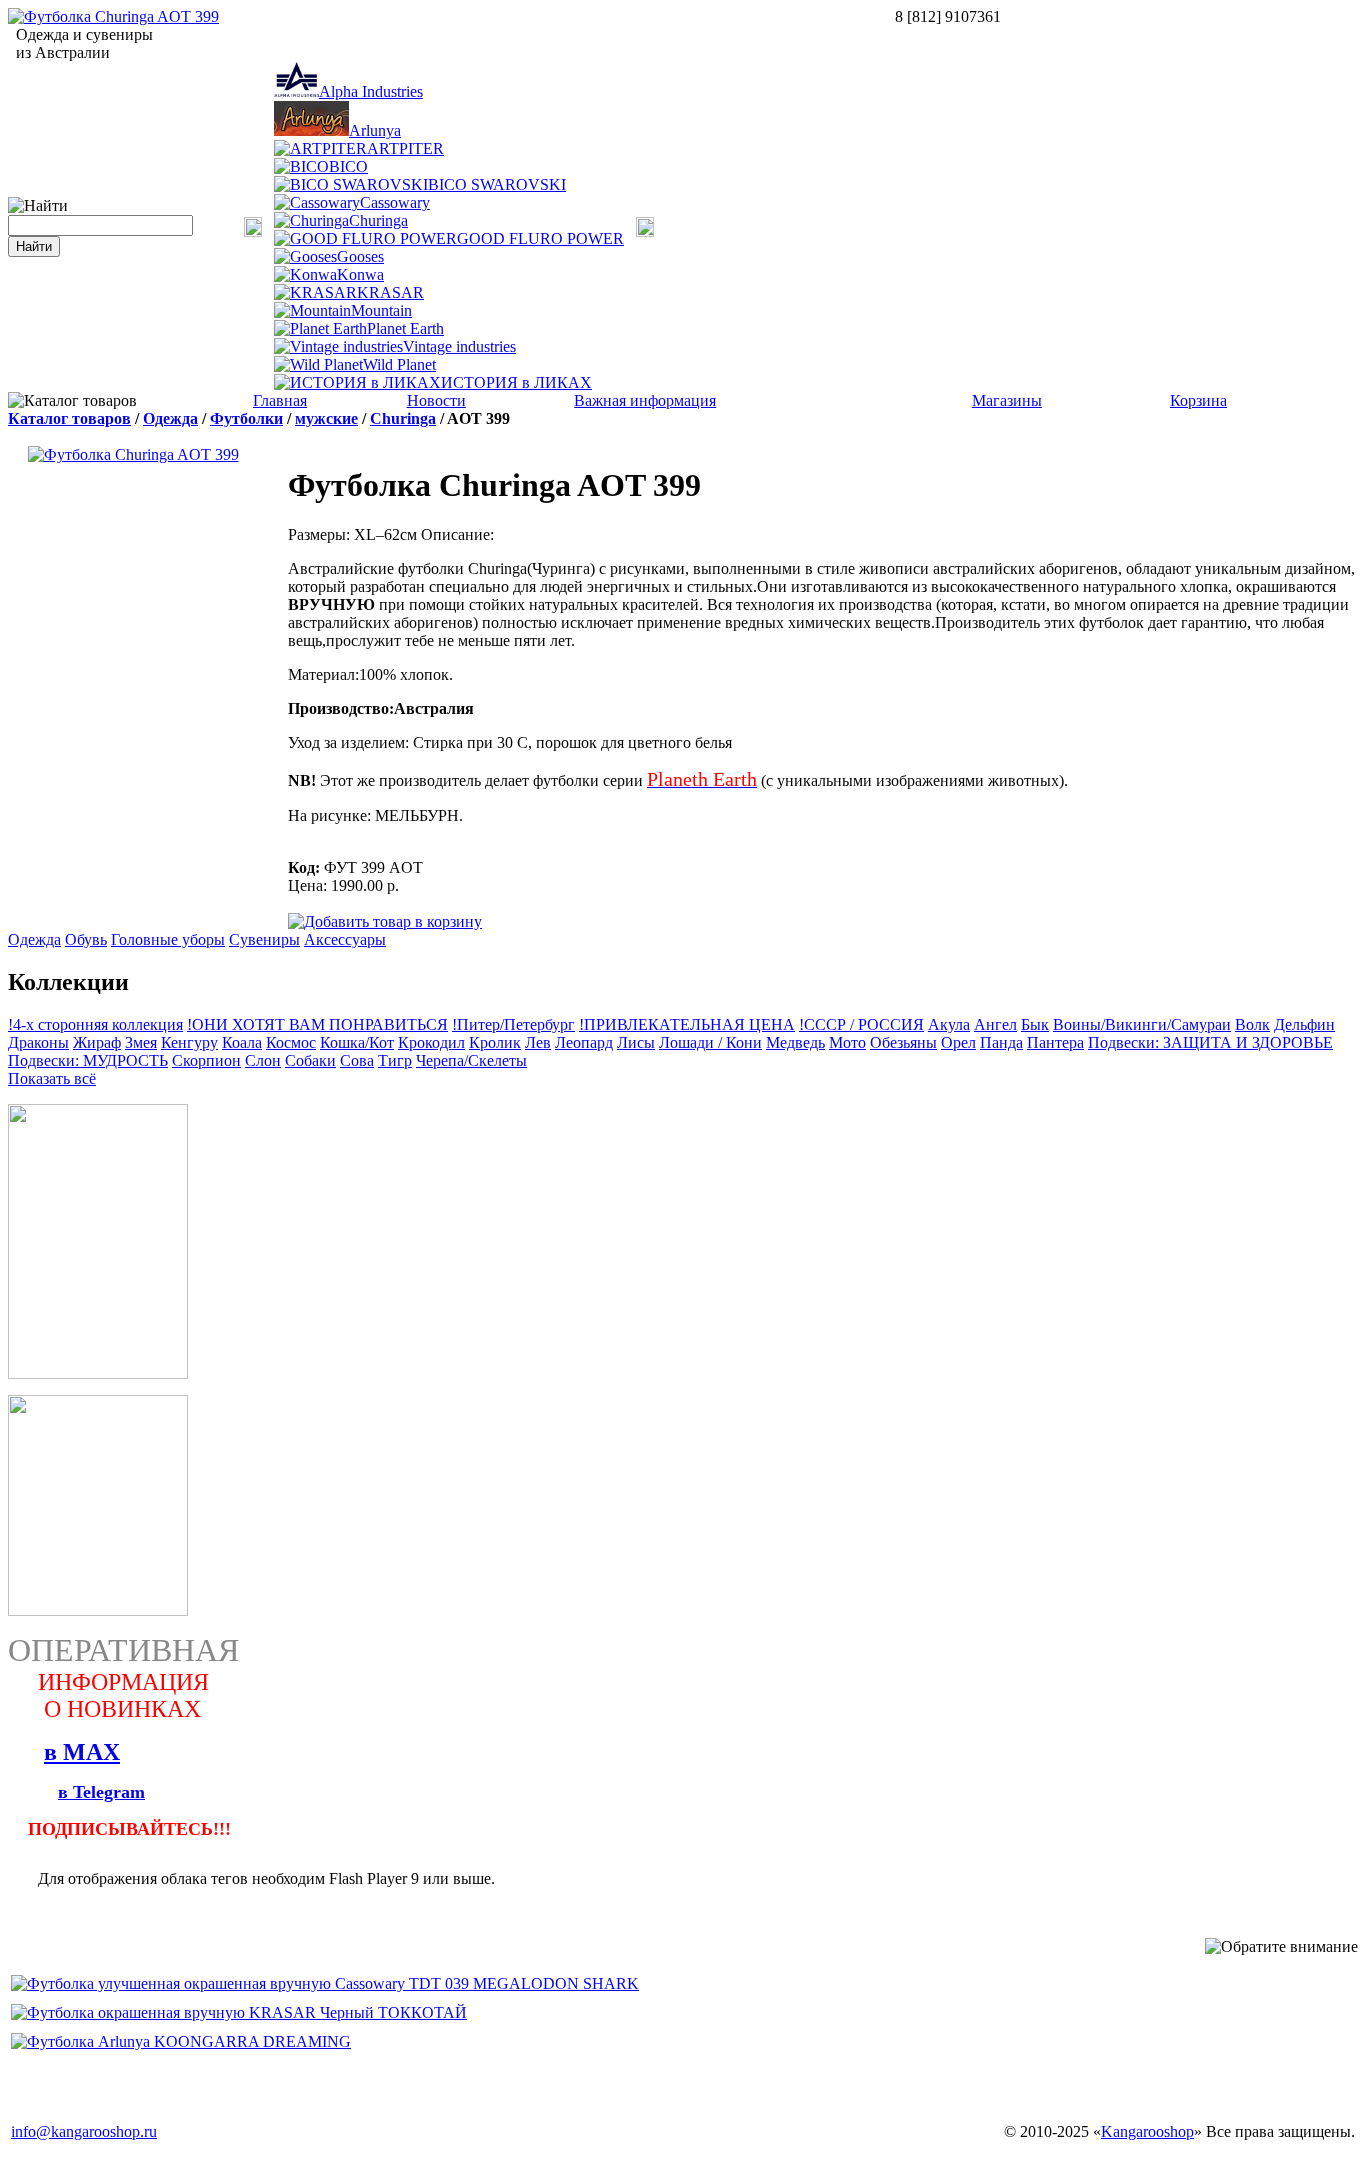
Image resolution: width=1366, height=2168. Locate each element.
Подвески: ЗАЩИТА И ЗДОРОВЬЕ (1210, 1042)
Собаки (310, 1060)
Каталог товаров (69, 418)
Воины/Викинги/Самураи (1142, 1024)
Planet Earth (405, 328)
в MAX (82, 1752)
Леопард (584, 1042)
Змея (141, 1042)
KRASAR (390, 292)
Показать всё (52, 1078)
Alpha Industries (371, 91)
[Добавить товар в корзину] (385, 920)
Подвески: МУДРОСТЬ (88, 1060)
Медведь (795, 1042)
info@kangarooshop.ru (84, 2131)
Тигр (395, 1060)
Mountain (381, 310)
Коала (242, 1042)
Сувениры (264, 939)
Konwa (360, 274)
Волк (1252, 1024)
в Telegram (101, 1792)
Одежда (170, 418)
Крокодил (431, 1042)
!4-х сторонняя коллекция (95, 1024)
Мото (847, 1042)
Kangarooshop (1147, 2131)
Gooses (360, 256)
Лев (538, 1042)
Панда (1001, 1042)
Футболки (246, 418)
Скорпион (206, 1060)
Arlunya (375, 130)
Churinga (378, 220)
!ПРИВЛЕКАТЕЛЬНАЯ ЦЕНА (687, 1024)
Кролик (495, 1042)
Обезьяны (903, 1042)
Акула (949, 1024)
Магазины (1007, 400)
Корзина (1198, 400)
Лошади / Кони (710, 1042)
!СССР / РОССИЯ (861, 1024)
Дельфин (1304, 1024)
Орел (958, 1042)
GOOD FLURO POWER (540, 238)
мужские (326, 418)
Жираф (97, 1042)
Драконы (38, 1042)
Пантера (1055, 1042)
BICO (348, 166)
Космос (291, 1042)
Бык (1035, 1024)
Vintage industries (459, 346)
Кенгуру (189, 1042)
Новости (436, 400)
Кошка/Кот (357, 1042)
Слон (263, 1060)
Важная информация (645, 400)
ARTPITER (405, 148)
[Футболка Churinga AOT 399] (113, 16)
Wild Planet (399, 364)
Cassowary (395, 202)
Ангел (995, 1024)
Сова (357, 1060)
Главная (280, 400)
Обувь (86, 939)
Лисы (636, 1042)
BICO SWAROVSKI (497, 184)
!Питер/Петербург (513, 1024)
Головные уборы (168, 939)
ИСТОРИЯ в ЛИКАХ (516, 382)
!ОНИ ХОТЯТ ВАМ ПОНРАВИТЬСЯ (317, 1024)
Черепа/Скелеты (471, 1060)
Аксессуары (345, 939)
